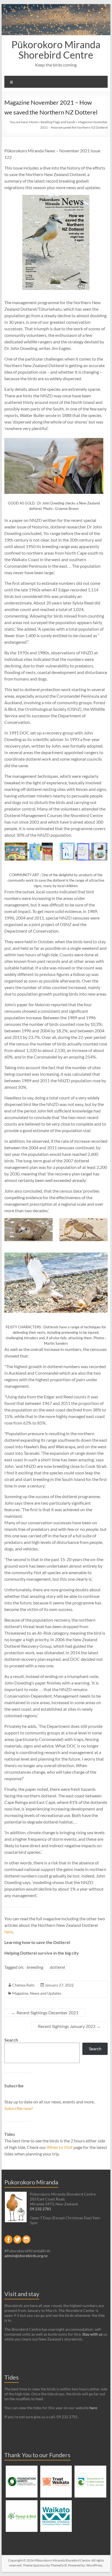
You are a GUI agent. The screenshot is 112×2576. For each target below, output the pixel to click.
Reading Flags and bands (58, 122)
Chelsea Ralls (23, 1985)
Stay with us (92, 2334)
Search (11, 2040)
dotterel (57, 1967)
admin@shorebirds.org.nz (26, 2256)
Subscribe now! (19, 2108)
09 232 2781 (41, 2209)
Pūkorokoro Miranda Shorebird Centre (56, 50)
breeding (35, 1967)
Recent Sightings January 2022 (69, 2026)
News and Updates (46, 1993)
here (9, 1932)
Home (33, 122)
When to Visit (60, 2147)
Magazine (20, 1993)
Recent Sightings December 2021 (45, 2013)
